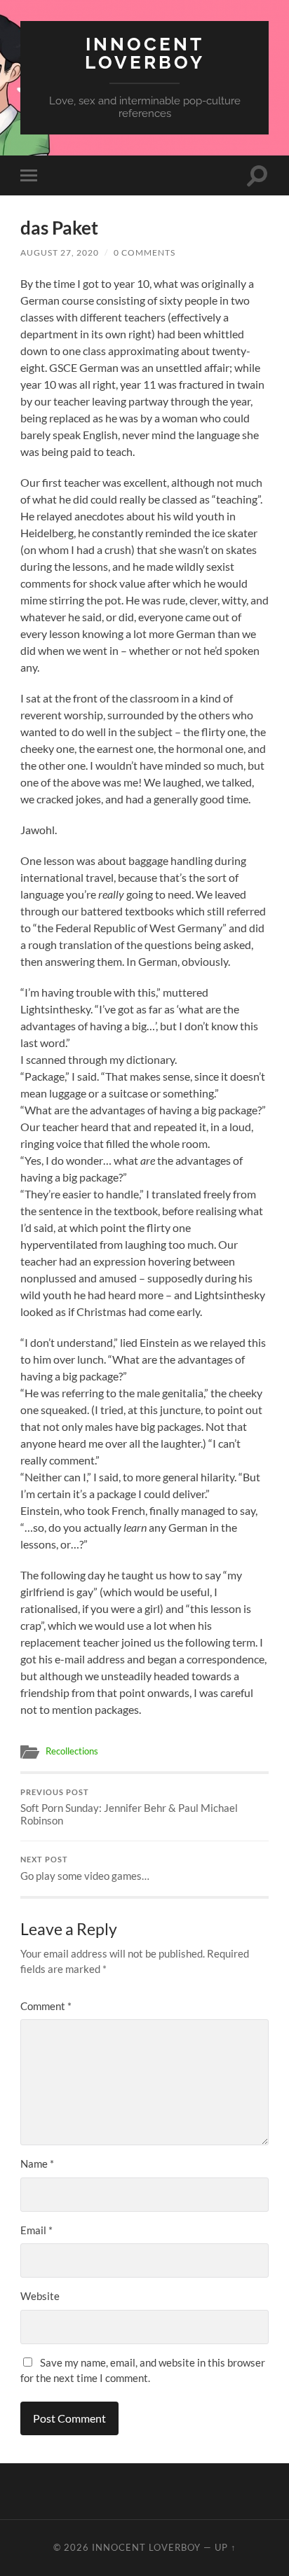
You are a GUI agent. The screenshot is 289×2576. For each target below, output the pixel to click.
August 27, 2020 (60, 252)
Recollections (72, 1751)
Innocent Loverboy (145, 53)
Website (40, 2296)
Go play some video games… (85, 1869)
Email (36, 2230)
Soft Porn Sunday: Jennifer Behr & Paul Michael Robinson (129, 1808)
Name (37, 2163)
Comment (46, 2006)
